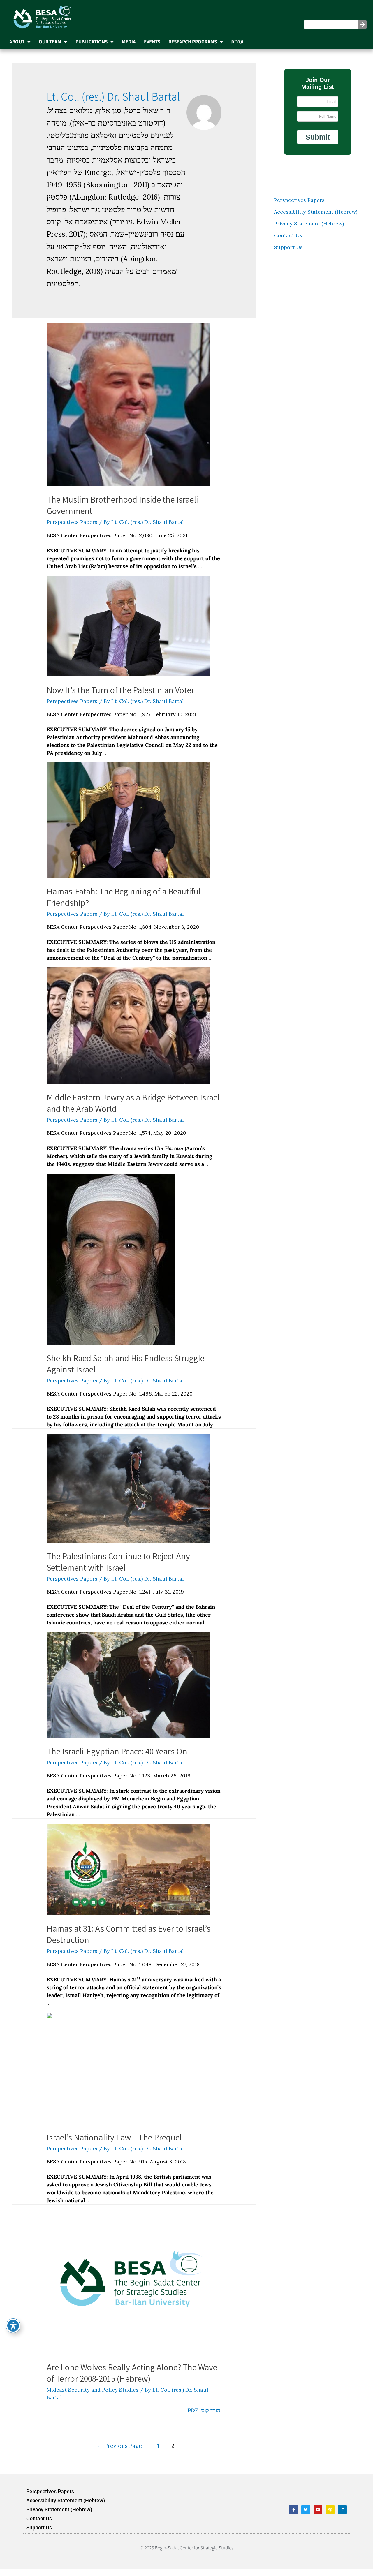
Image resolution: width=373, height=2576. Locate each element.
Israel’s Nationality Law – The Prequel (112, 2144)
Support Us (286, 254)
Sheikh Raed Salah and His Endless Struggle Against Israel (123, 1371)
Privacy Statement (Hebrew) (307, 231)
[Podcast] (328, 2517)
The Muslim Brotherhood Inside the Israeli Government (120, 512)
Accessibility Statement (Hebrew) (314, 219)
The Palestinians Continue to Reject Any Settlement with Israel (116, 1569)
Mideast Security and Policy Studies (90, 2397)
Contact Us (286, 242)
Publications (92, 42)
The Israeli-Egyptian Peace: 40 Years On (115, 1758)
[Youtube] (316, 2517)
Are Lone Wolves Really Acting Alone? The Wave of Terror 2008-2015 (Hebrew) (130, 2380)
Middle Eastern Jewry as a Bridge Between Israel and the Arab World (131, 1110)
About (17, 42)
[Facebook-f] (292, 2517)
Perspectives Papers (70, 529)
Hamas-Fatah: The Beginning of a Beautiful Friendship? (122, 904)
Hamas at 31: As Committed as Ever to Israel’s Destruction (126, 1941)
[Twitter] (303, 2517)
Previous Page (117, 2453)
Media (129, 42)
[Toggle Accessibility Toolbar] (13, 2326)
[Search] (359, 24)
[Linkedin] (340, 2517)
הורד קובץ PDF (201, 2417)
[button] (316, 144)
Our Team (50, 42)
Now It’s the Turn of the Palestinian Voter (118, 697)
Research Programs (193, 42)
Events (152, 42)
